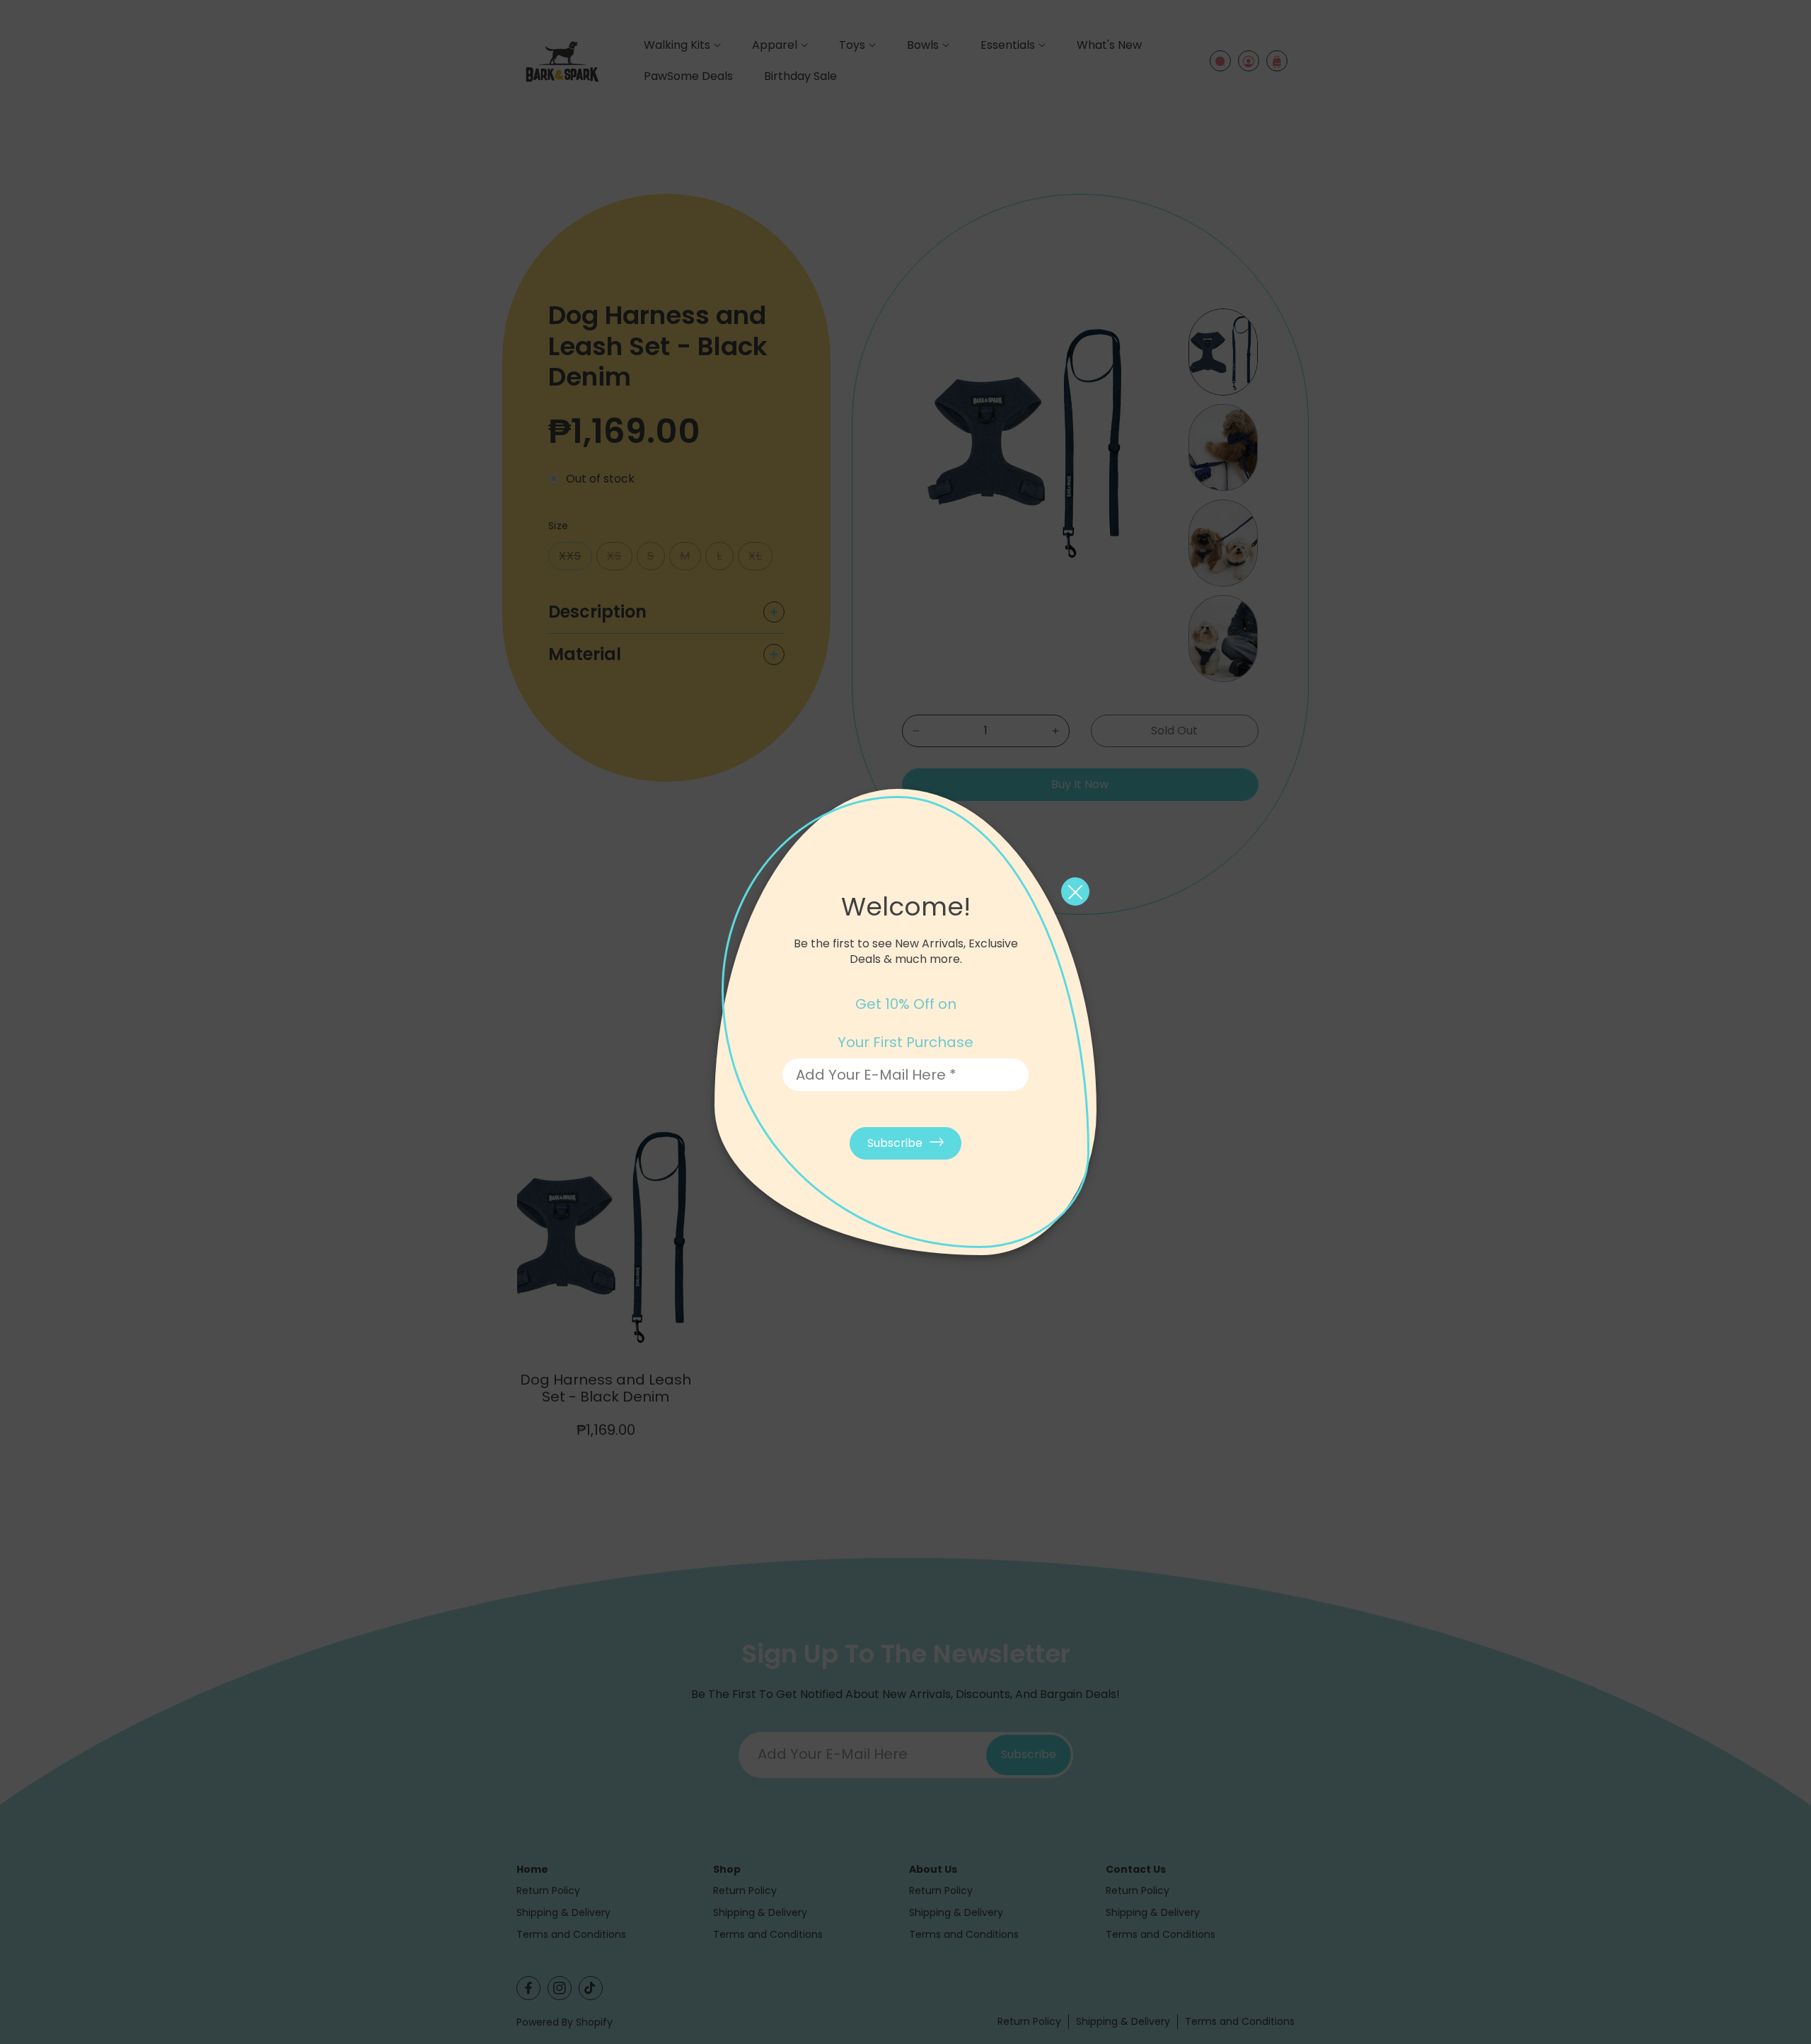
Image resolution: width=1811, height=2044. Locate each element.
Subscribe (895, 1143)
